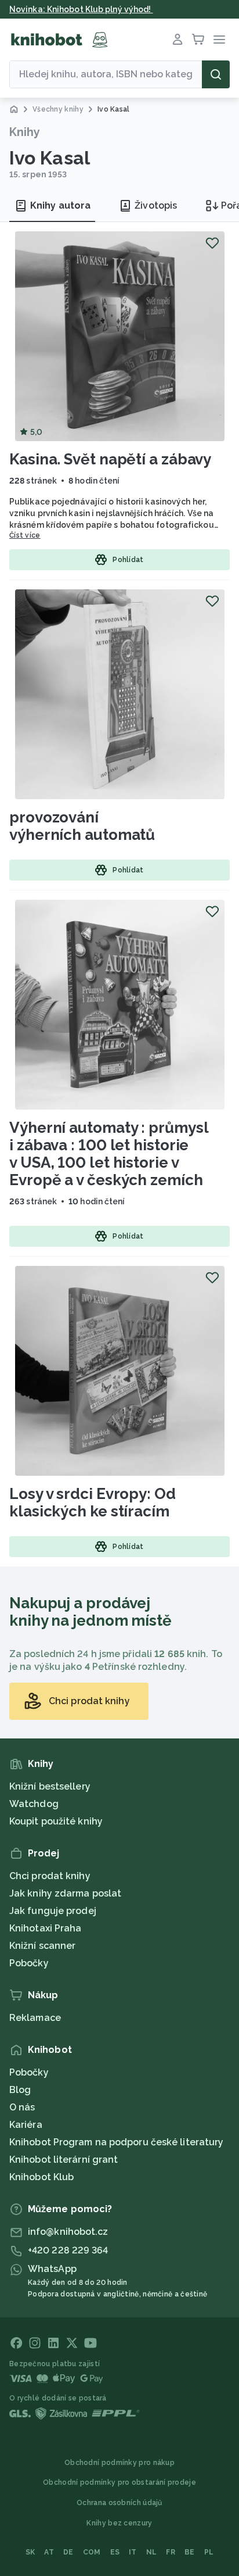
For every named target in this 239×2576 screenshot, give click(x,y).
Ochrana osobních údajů (119, 2503)
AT (49, 2552)
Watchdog (34, 1804)
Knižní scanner (42, 1946)
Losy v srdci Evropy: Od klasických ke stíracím (93, 1502)
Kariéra (26, 2125)
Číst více (25, 535)
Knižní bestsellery (50, 1786)
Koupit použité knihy (56, 1821)
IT (133, 2552)
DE (68, 2552)
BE (190, 2552)
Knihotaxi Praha (46, 1928)
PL (209, 2552)
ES (115, 2552)
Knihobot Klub (41, 2177)
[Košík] (198, 40)
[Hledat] (216, 74)
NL (152, 2552)
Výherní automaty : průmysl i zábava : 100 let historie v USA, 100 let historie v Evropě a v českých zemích (109, 1154)
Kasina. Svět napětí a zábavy (110, 459)
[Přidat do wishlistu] (212, 243)
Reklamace (35, 2018)
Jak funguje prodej (53, 1911)
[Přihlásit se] (178, 40)
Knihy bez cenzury (119, 2523)
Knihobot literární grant (64, 2160)
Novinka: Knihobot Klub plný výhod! (81, 9)
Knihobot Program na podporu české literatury (116, 2142)
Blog (20, 2090)
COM (92, 2552)
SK (30, 2552)
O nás (22, 2107)
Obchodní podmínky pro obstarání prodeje (119, 2482)
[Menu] (219, 40)
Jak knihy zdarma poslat (65, 1893)
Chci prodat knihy (50, 1876)
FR (171, 2552)
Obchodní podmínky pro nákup (119, 2463)
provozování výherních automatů (82, 826)
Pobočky (29, 1963)
